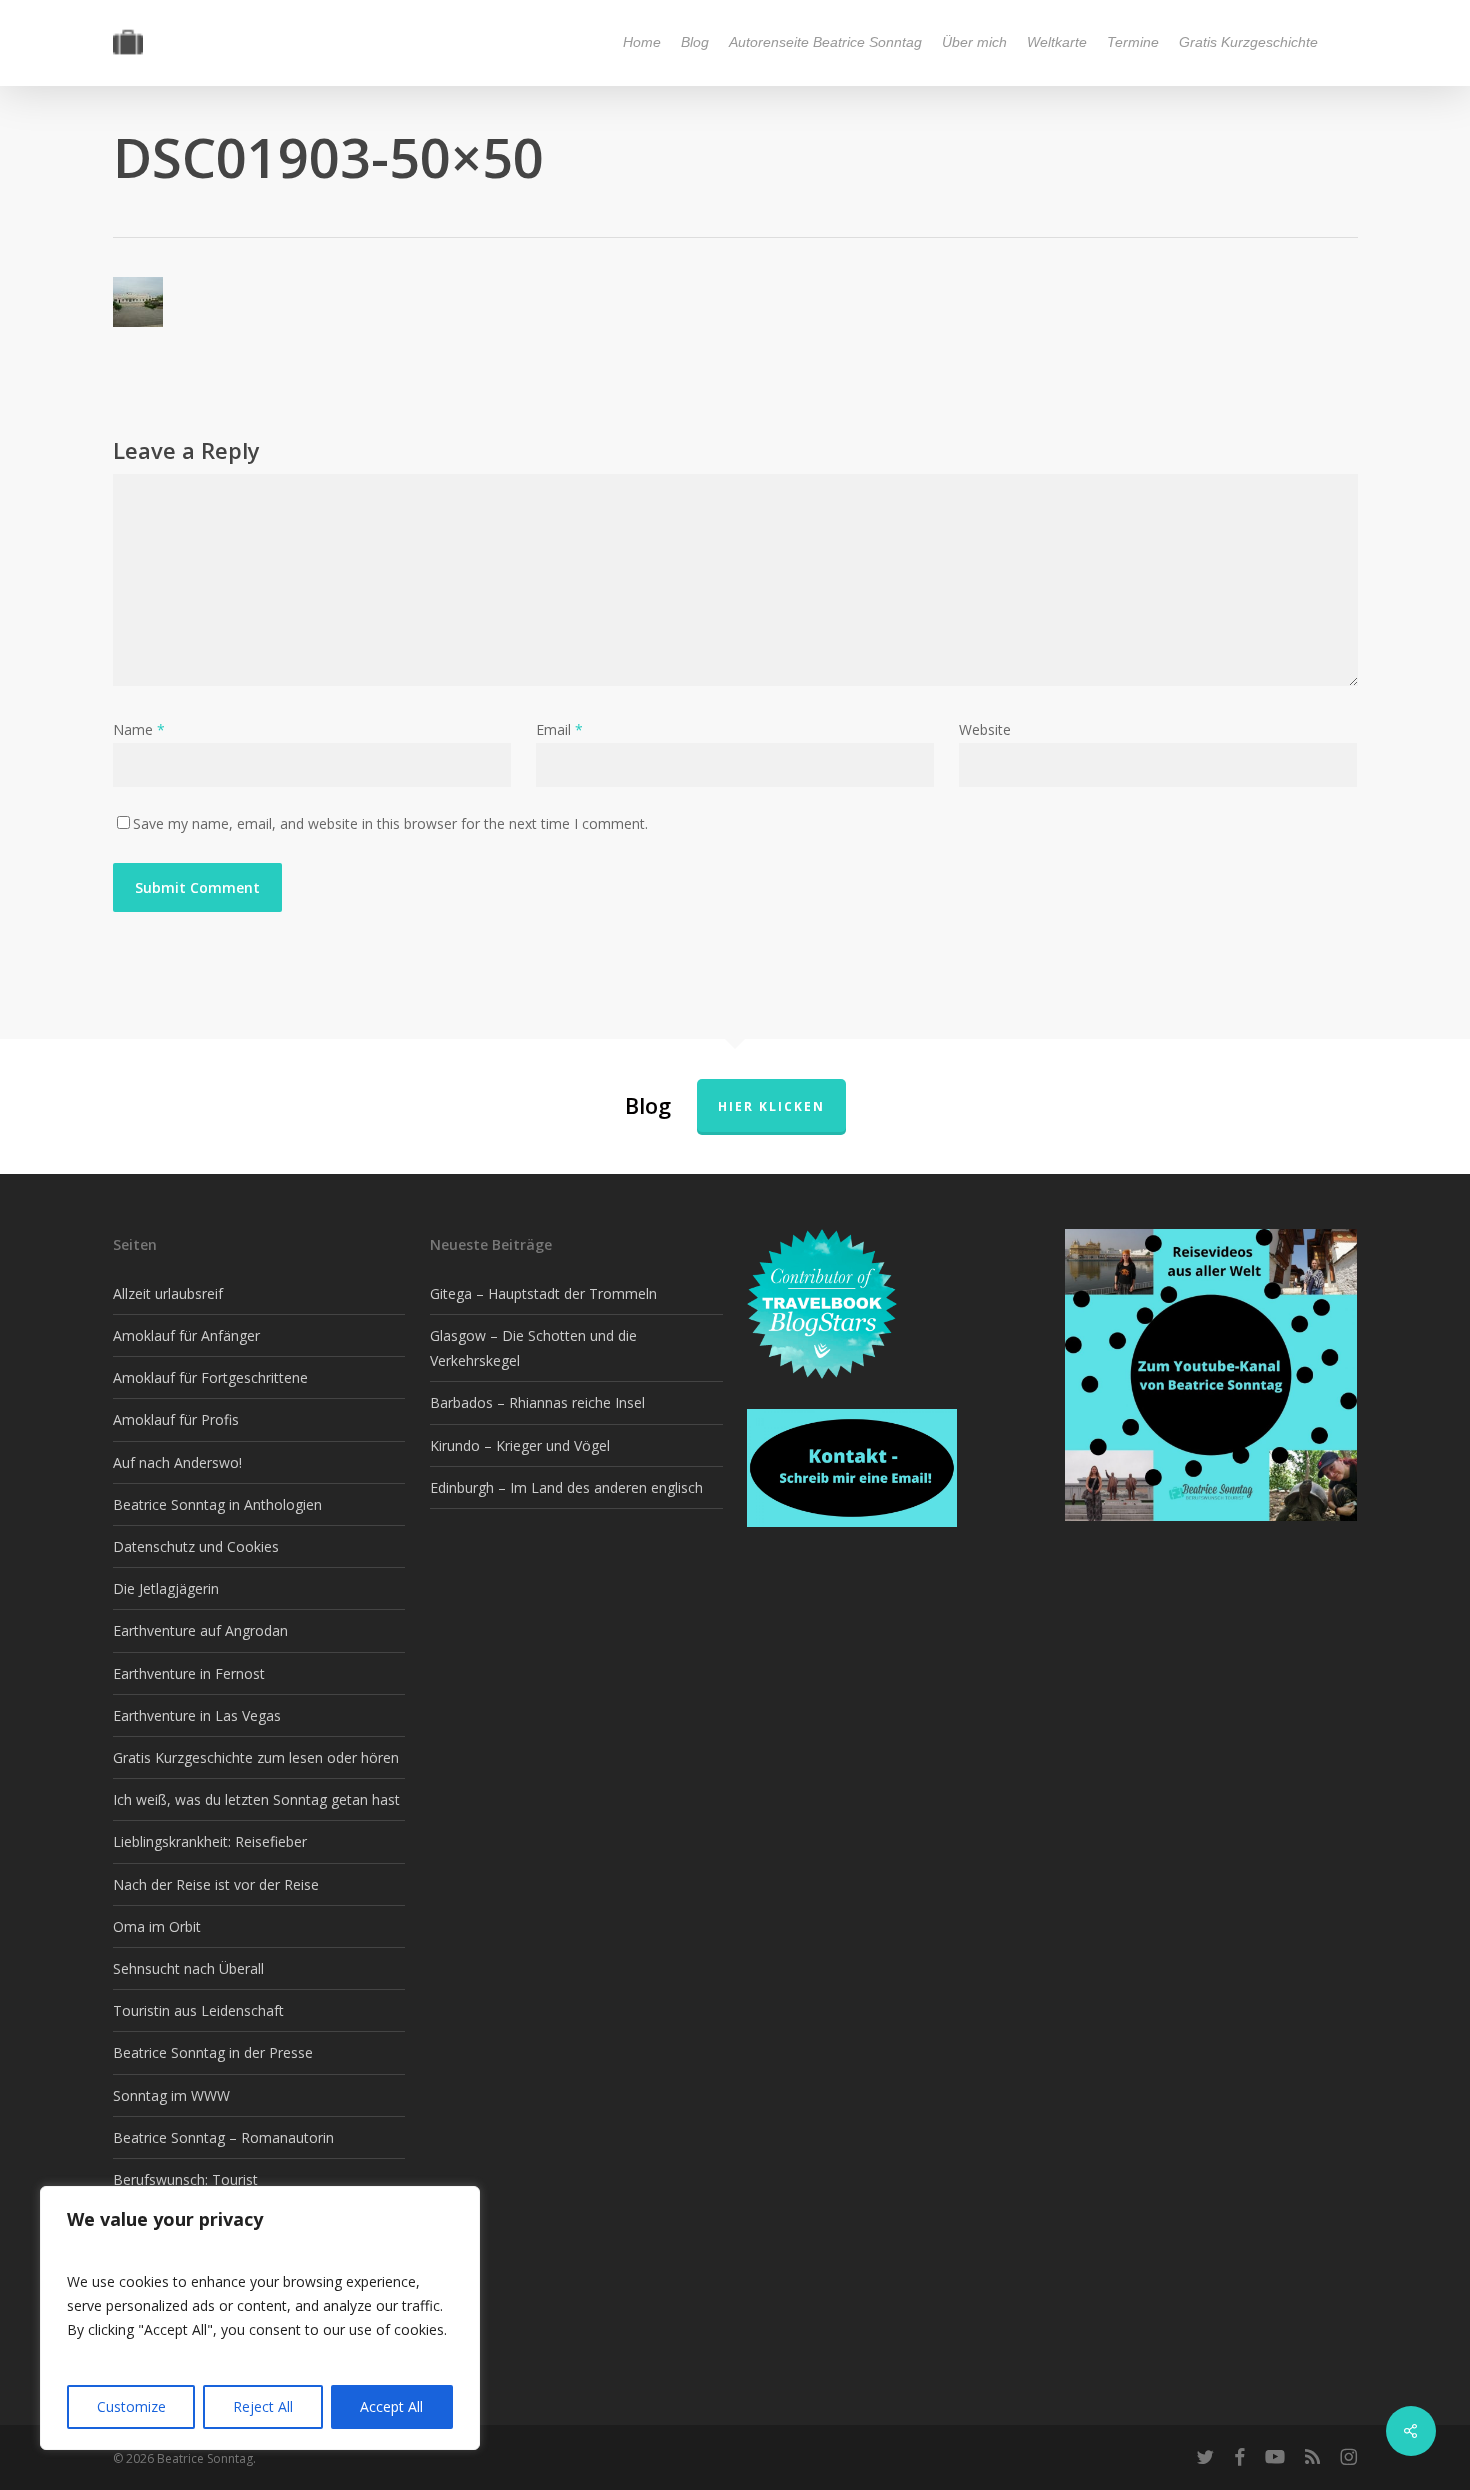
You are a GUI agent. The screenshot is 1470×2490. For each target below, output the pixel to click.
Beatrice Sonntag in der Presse (213, 2052)
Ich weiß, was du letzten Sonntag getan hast (256, 1799)
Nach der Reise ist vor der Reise (216, 1884)
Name (139, 729)
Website (985, 729)
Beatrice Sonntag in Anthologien (217, 1504)
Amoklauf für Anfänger (186, 1335)
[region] (260, 2318)
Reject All (263, 2406)
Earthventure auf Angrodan (200, 1630)
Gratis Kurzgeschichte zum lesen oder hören (256, 1757)
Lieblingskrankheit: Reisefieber (210, 1841)
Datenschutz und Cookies (196, 1546)
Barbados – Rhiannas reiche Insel (537, 1402)
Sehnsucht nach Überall (188, 1968)
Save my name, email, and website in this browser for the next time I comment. (390, 823)
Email (559, 729)
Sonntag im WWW (171, 2095)
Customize (131, 2406)
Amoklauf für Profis (176, 1419)
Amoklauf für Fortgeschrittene (210, 1377)
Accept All (391, 2406)
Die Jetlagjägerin (166, 1588)
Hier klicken (771, 1106)
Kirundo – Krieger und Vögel (520, 1445)
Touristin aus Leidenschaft (198, 2010)
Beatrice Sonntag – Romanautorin (223, 2137)
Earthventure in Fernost (189, 1673)
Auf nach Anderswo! (177, 1462)
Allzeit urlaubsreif (168, 1293)
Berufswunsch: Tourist (185, 2179)
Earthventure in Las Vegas (197, 1715)
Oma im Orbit (157, 1926)
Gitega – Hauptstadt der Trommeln (543, 1293)
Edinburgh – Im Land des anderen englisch (566, 1487)
